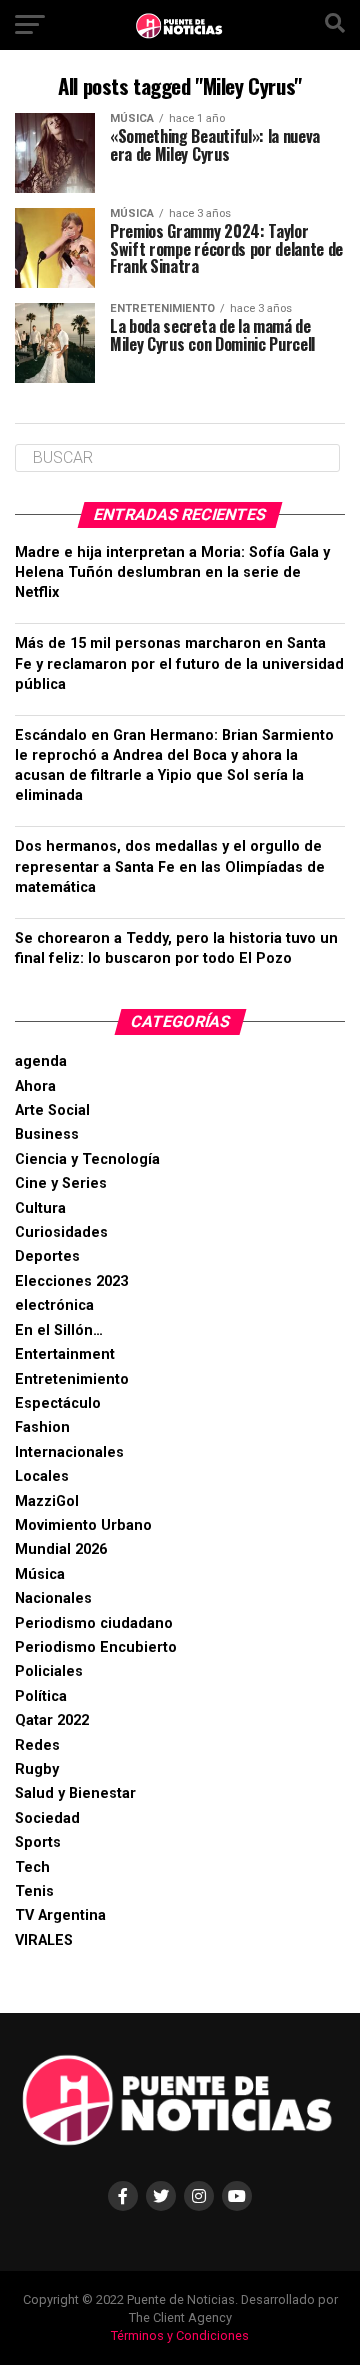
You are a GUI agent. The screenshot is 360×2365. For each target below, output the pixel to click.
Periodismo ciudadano (94, 1623)
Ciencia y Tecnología (87, 1159)
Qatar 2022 (52, 1720)
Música (40, 1574)
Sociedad (47, 1818)
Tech (32, 1867)
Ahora (35, 1086)
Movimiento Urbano (83, 1525)
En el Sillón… (59, 1330)
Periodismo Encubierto (96, 1647)
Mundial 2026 (61, 1549)
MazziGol (47, 1501)
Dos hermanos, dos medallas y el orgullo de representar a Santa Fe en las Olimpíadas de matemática (170, 866)
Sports (38, 1842)
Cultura (40, 1208)
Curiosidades (61, 1232)
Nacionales (53, 1598)
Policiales (49, 1671)
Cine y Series (61, 1183)
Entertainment (65, 1354)
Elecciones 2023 (71, 1281)
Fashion (42, 1427)
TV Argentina (60, 1915)
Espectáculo (58, 1403)
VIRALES (44, 1940)
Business (47, 1134)
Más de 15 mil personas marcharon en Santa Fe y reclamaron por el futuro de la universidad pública (179, 663)
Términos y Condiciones (180, 2335)
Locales (42, 1476)
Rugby (37, 1769)
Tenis (34, 1891)
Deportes (47, 1256)
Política (41, 1696)
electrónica (54, 1305)
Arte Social (52, 1110)
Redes (37, 1745)
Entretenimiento (72, 1379)
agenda (41, 1061)
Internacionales (69, 1452)
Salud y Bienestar (75, 1793)
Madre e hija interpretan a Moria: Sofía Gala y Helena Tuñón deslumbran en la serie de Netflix (172, 572)
